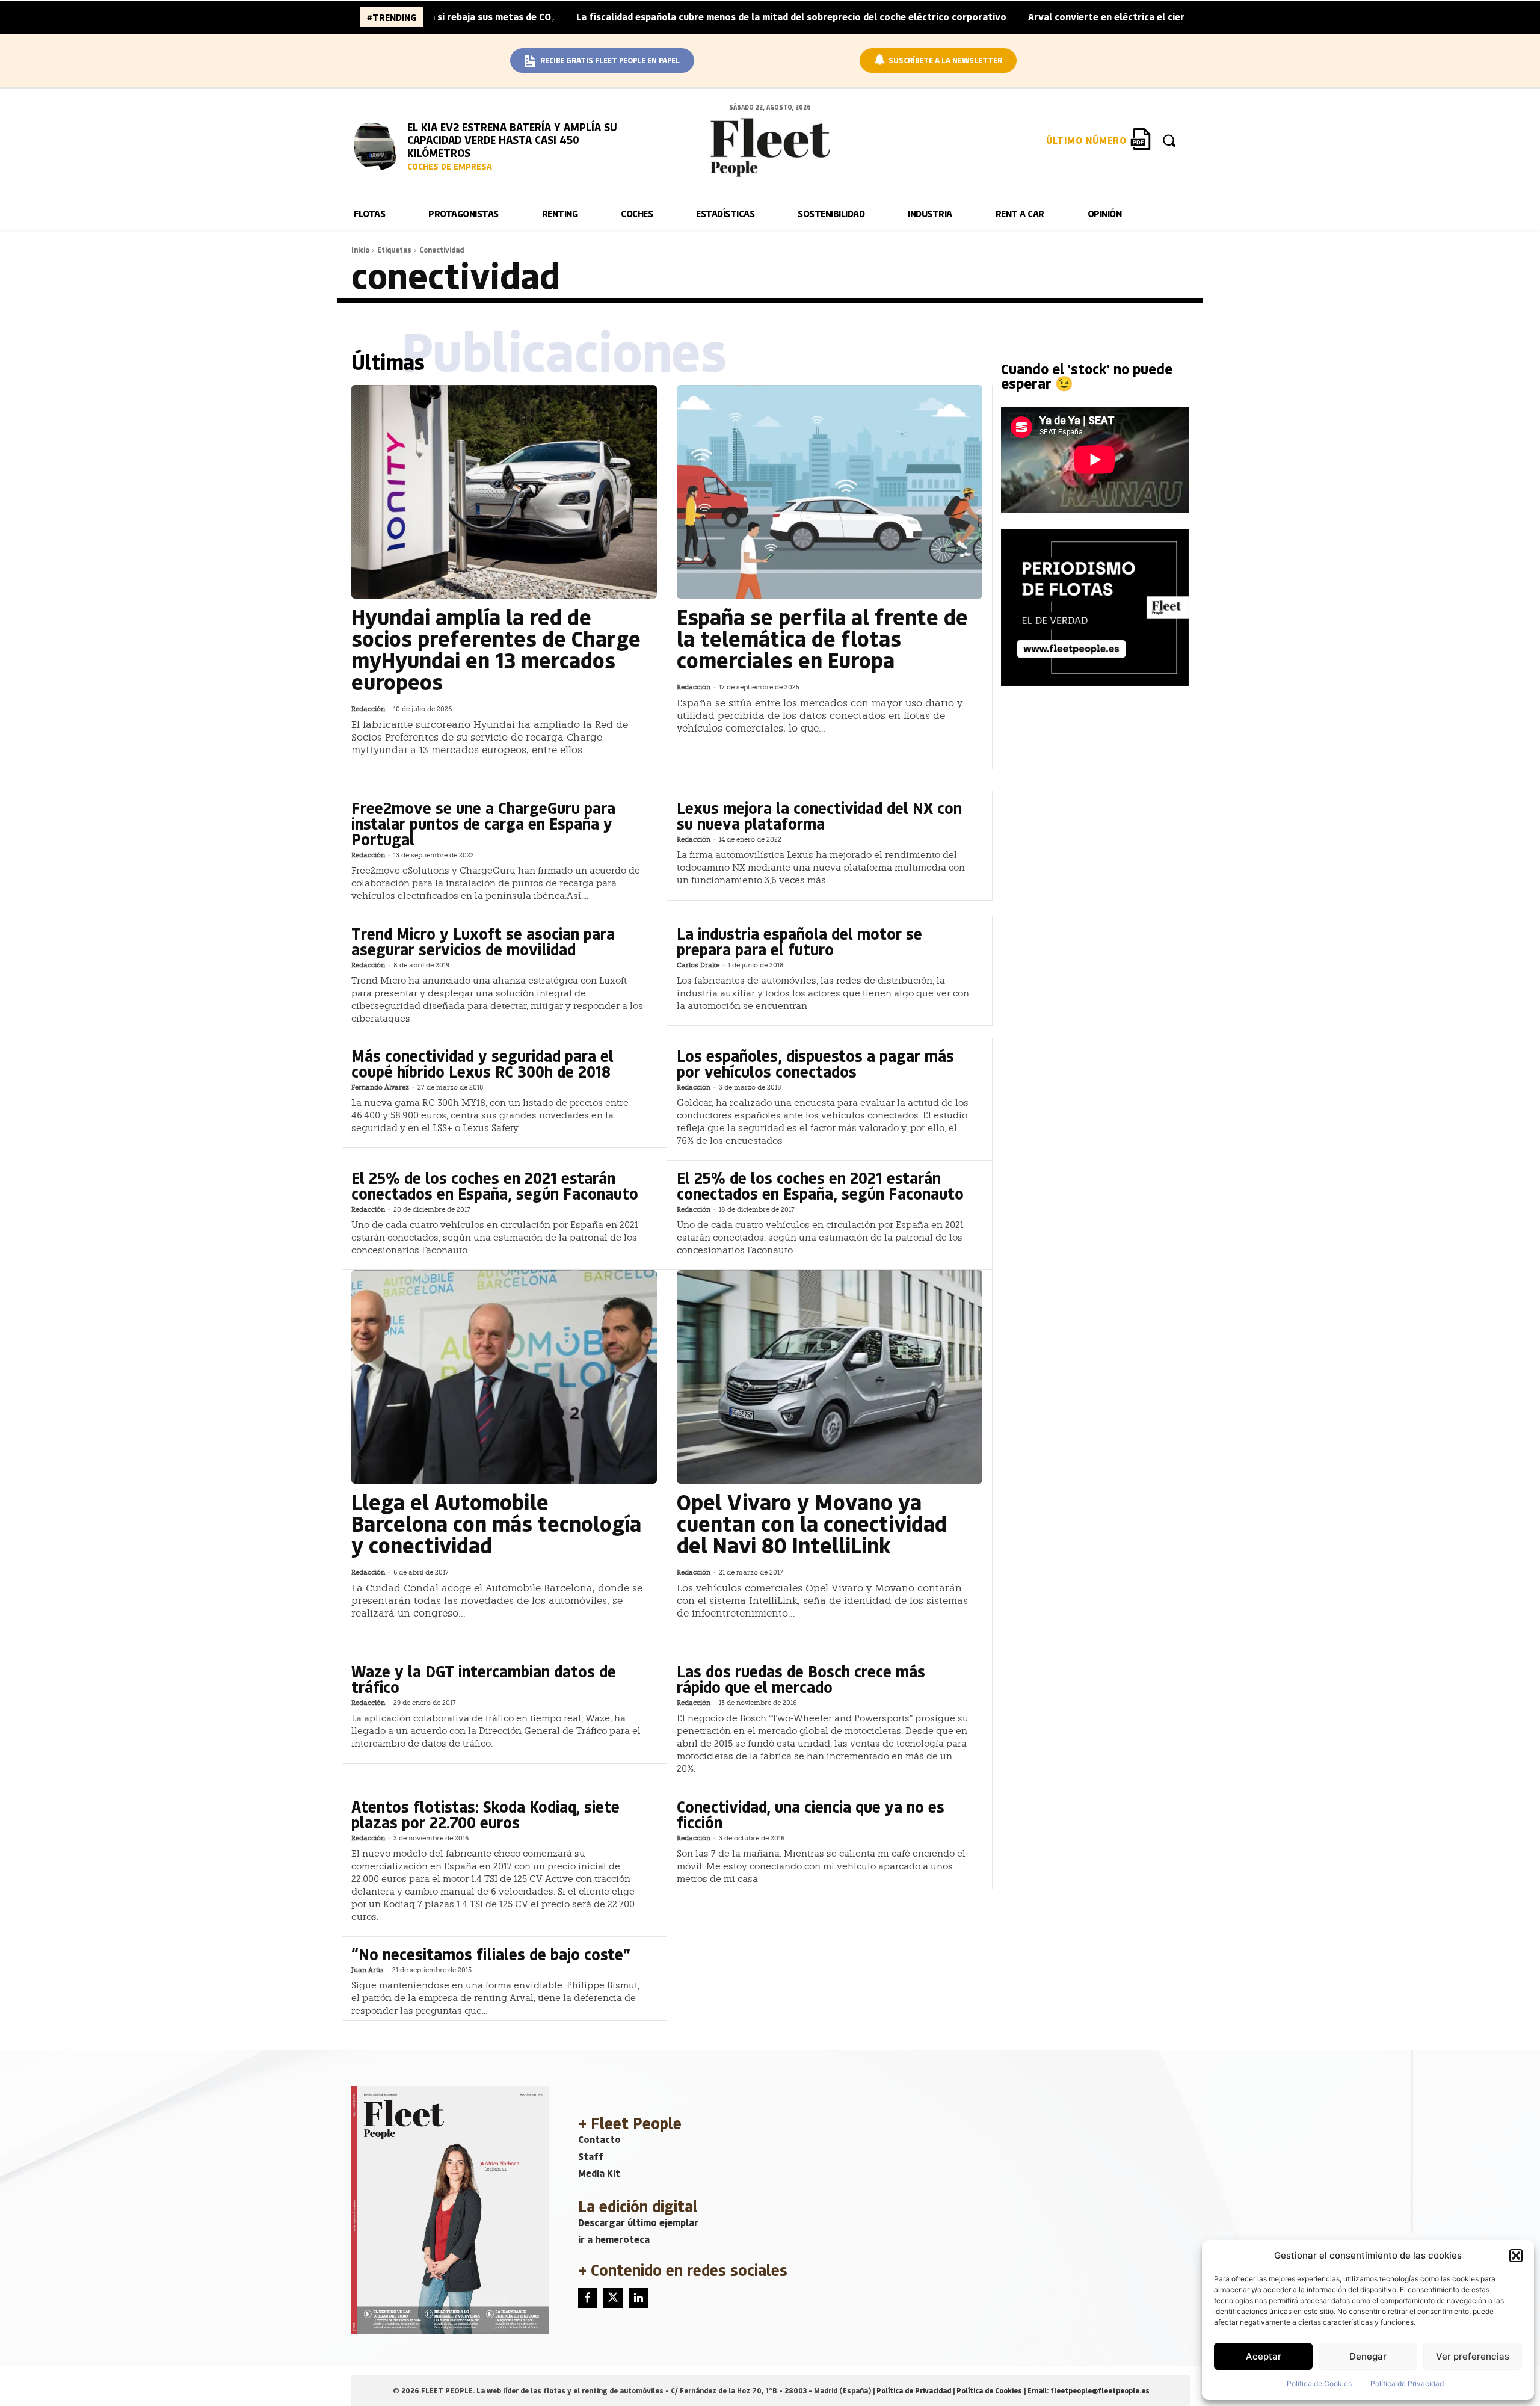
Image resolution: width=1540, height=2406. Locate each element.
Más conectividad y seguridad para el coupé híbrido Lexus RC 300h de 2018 (482, 1063)
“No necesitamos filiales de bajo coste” (491, 1954)
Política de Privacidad (1407, 2383)
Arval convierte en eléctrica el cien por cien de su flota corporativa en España (1107, 17)
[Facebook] (588, 2298)
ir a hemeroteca (614, 2239)
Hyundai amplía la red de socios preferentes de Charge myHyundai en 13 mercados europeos (496, 649)
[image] (378, 144)
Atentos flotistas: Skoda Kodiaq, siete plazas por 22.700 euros (485, 1814)
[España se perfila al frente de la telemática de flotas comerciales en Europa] (830, 492)
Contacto (599, 2139)
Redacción (368, 709)
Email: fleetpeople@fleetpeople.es (1089, 2390)
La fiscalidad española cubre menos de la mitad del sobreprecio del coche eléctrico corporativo (694, 17)
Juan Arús (368, 1970)
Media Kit (599, 2173)
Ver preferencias (1473, 2356)
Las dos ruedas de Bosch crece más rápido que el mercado (801, 1679)
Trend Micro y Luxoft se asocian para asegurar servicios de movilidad (483, 941)
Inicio (360, 250)
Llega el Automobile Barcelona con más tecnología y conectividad (496, 1523)
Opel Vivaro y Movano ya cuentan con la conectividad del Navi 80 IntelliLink (812, 1523)
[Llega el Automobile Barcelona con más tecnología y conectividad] (504, 1377)
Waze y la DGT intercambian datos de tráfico (484, 1679)
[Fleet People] (770, 147)
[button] (1516, 2256)
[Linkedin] (638, 2298)
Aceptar (1264, 2356)
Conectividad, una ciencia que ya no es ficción (811, 1814)
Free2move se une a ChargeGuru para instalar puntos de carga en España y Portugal (483, 823)
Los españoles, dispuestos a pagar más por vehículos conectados (815, 1063)
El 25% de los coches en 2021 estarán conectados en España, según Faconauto (495, 1186)
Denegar (1368, 2356)
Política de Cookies (1319, 2383)
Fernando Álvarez (380, 1087)
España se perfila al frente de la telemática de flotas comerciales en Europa (822, 638)
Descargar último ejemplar (638, 2222)
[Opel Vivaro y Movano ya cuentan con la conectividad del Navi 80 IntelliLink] (830, 1377)
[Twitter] (613, 2298)
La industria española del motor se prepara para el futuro (799, 941)
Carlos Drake (698, 965)
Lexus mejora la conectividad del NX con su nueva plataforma (819, 816)
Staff (591, 2156)
